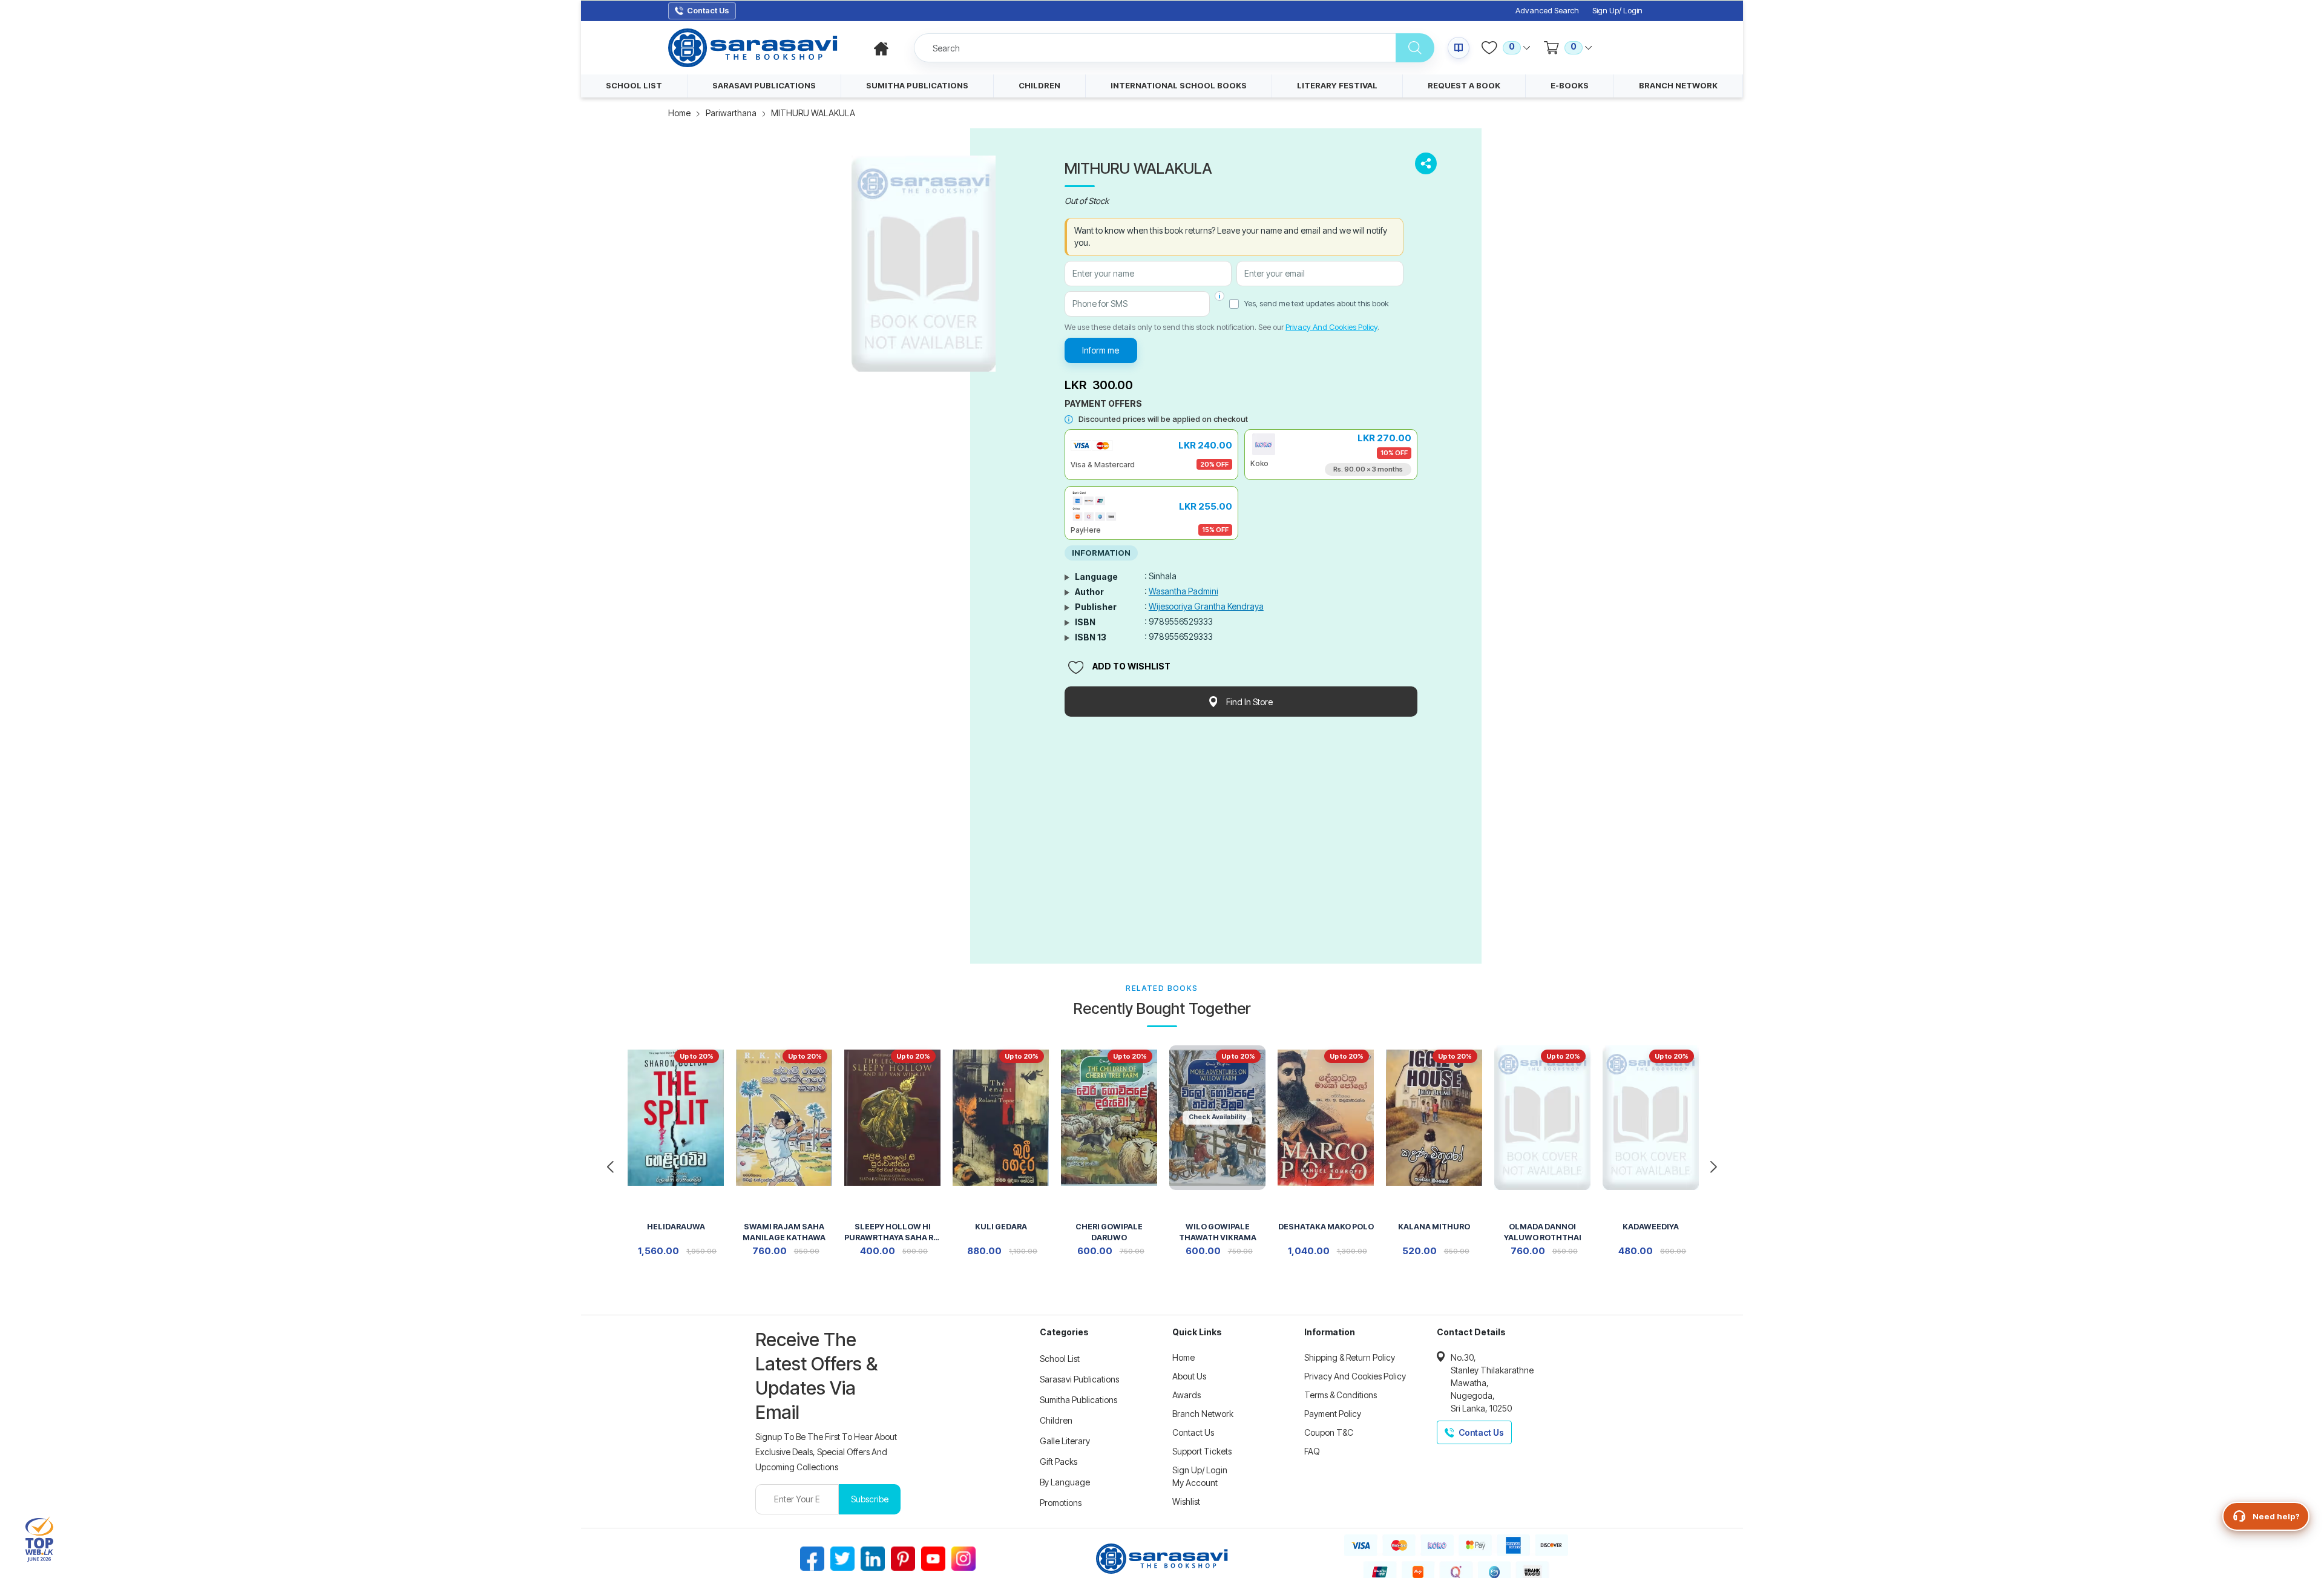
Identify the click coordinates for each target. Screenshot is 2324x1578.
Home (679, 113)
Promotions (1061, 1503)
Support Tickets (1202, 1451)
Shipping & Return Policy (1350, 1357)
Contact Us (1193, 1432)
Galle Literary (1065, 1441)
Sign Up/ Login (1617, 11)
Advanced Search (1547, 11)
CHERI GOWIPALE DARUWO (1109, 1232)
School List (1060, 1359)
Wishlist (1186, 1501)
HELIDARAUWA (676, 1227)
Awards (1187, 1395)
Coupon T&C (1329, 1432)
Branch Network (1203, 1414)
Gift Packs (1059, 1461)
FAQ (1312, 1451)
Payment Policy (1333, 1414)
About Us (1189, 1376)
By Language (1065, 1482)
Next (1714, 1167)
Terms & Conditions (1341, 1395)
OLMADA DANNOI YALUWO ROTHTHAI (1543, 1232)
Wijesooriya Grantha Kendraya (1206, 606)
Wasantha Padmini (1183, 591)
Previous (610, 1167)
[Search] (1415, 48)
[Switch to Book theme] (1459, 48)
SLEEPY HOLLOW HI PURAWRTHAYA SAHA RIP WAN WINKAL (892, 1233)
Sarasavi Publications (1079, 1379)
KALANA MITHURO (1434, 1227)
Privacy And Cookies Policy (1331, 327)
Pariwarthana (731, 113)
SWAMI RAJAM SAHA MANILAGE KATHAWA (784, 1232)
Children (1056, 1420)
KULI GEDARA (1001, 1227)
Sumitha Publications (1078, 1400)
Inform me (1101, 350)
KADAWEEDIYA (1651, 1227)
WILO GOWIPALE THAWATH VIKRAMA (1218, 1232)
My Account (1195, 1483)
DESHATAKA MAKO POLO (1326, 1227)
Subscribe (870, 1499)
